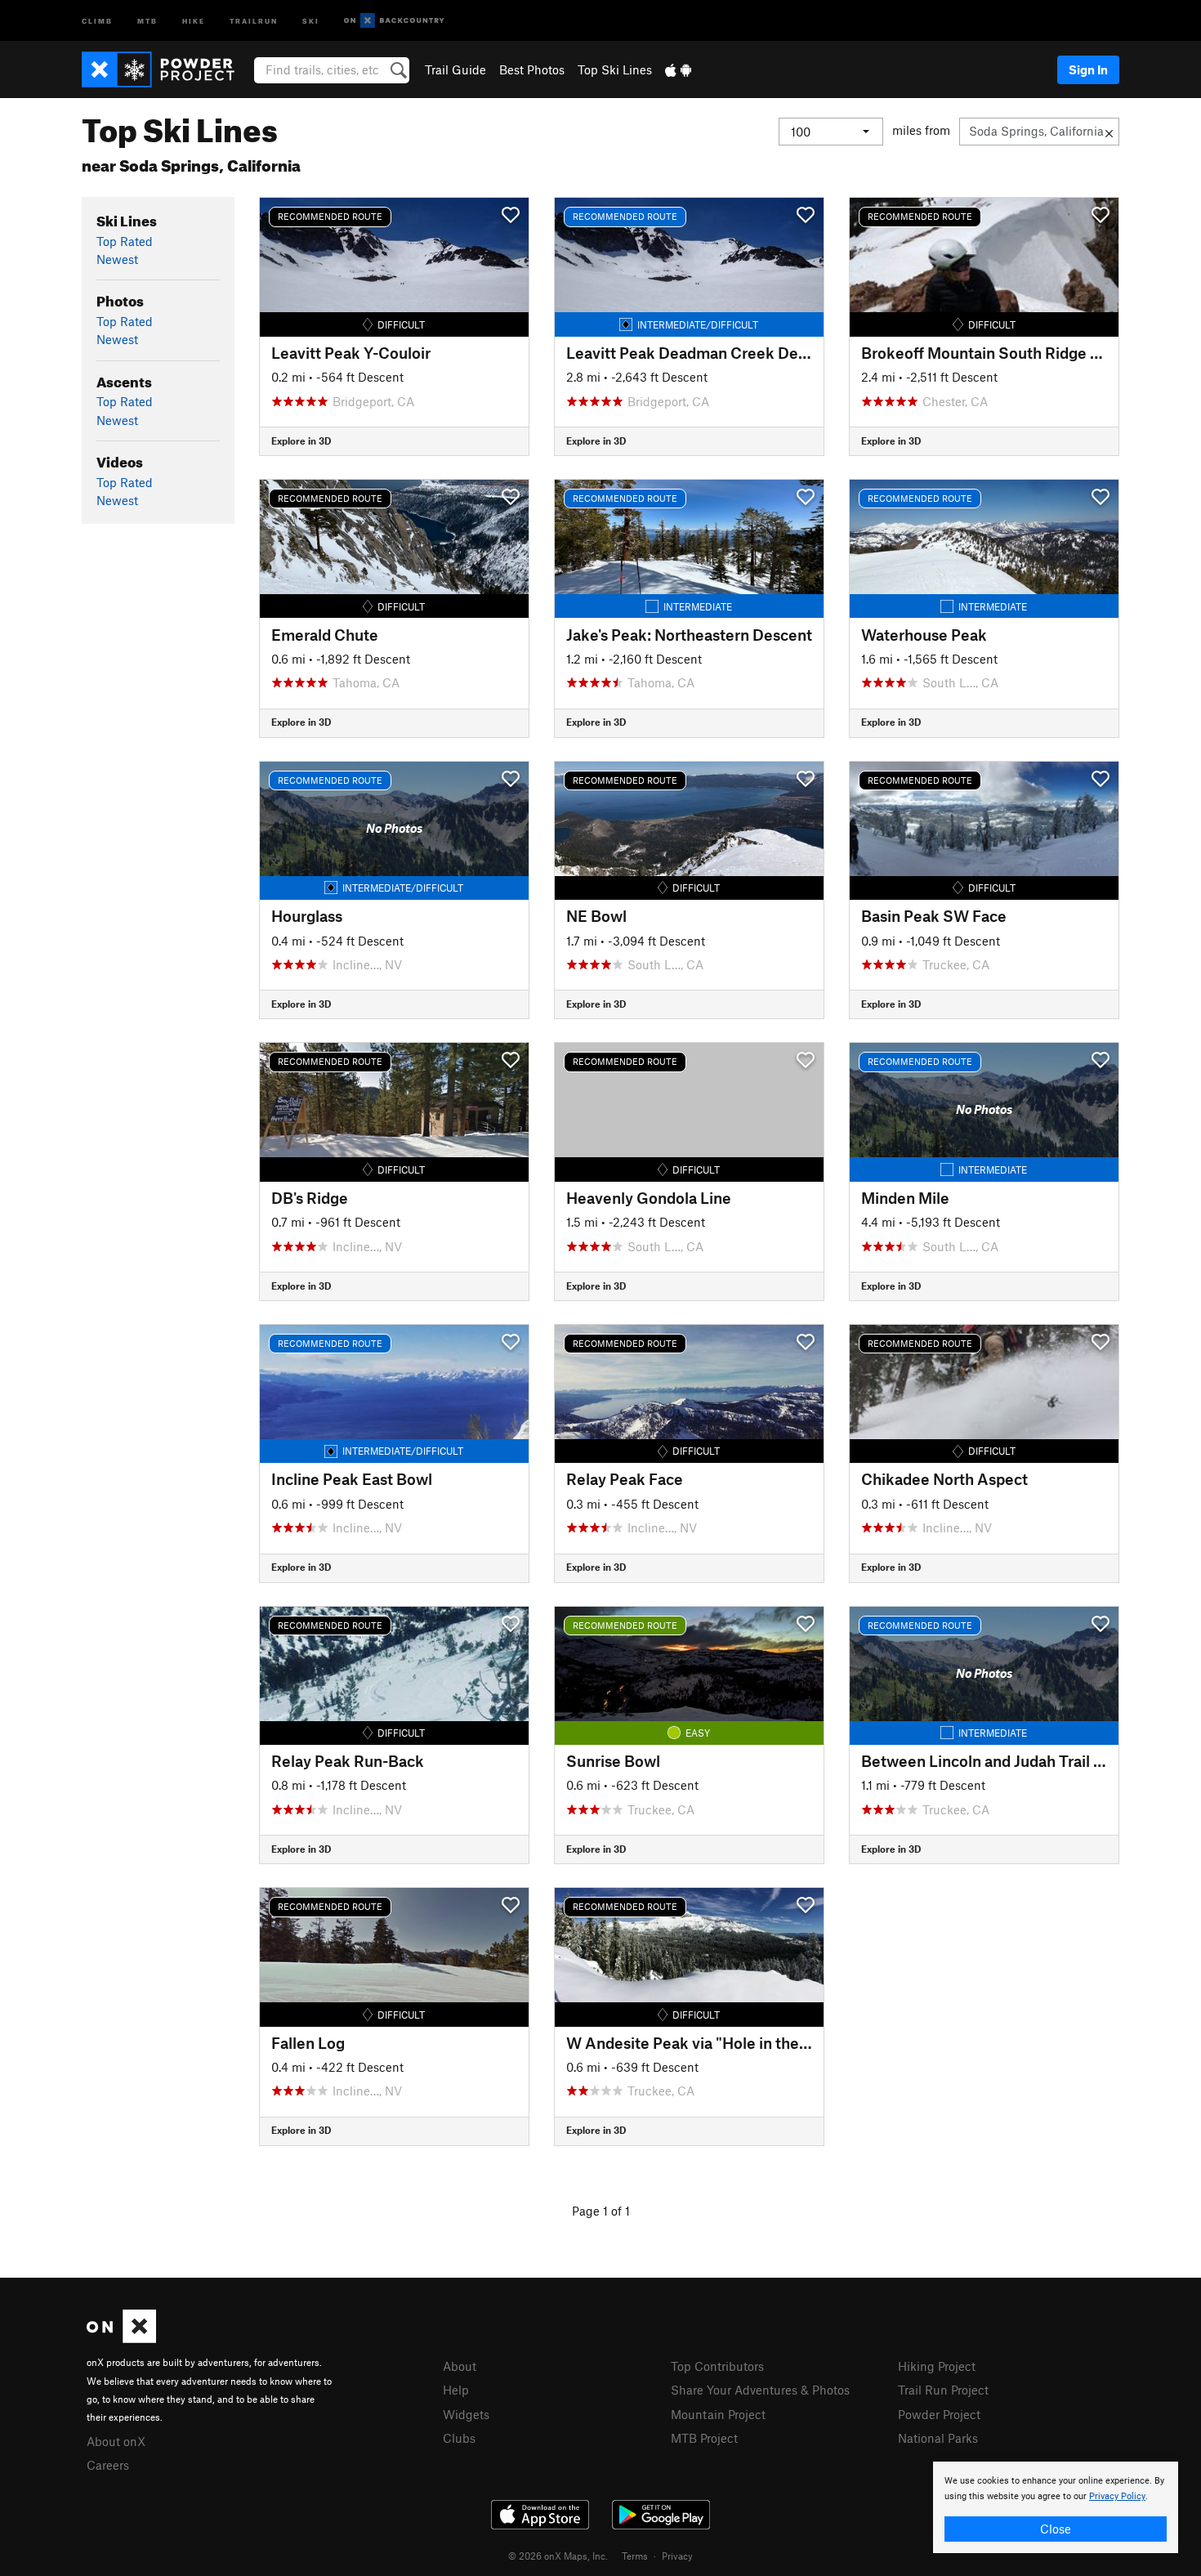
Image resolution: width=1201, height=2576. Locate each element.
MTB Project (704, 2438)
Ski (311, 20)
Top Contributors (717, 2366)
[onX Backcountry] (394, 21)
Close (1056, 2529)
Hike (194, 20)
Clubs (459, 2438)
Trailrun (254, 20)
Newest (117, 259)
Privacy (677, 2556)
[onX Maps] (121, 2338)
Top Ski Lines (615, 69)
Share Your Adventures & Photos (760, 2390)
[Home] (166, 69)
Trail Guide (455, 69)
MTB (147, 20)
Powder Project (939, 2414)
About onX (116, 2441)
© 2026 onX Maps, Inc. (558, 2556)
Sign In (1088, 69)
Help (456, 2390)
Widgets (466, 2414)
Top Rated (125, 241)
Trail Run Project (943, 2390)
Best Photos (532, 69)
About (460, 2366)
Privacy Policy (1117, 2496)
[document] (1056, 2507)
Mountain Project (718, 2414)
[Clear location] (1109, 132)
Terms (635, 2556)
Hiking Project (937, 2366)
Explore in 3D (301, 441)
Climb (97, 20)
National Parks (938, 2438)
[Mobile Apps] (678, 69)
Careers (108, 2465)
